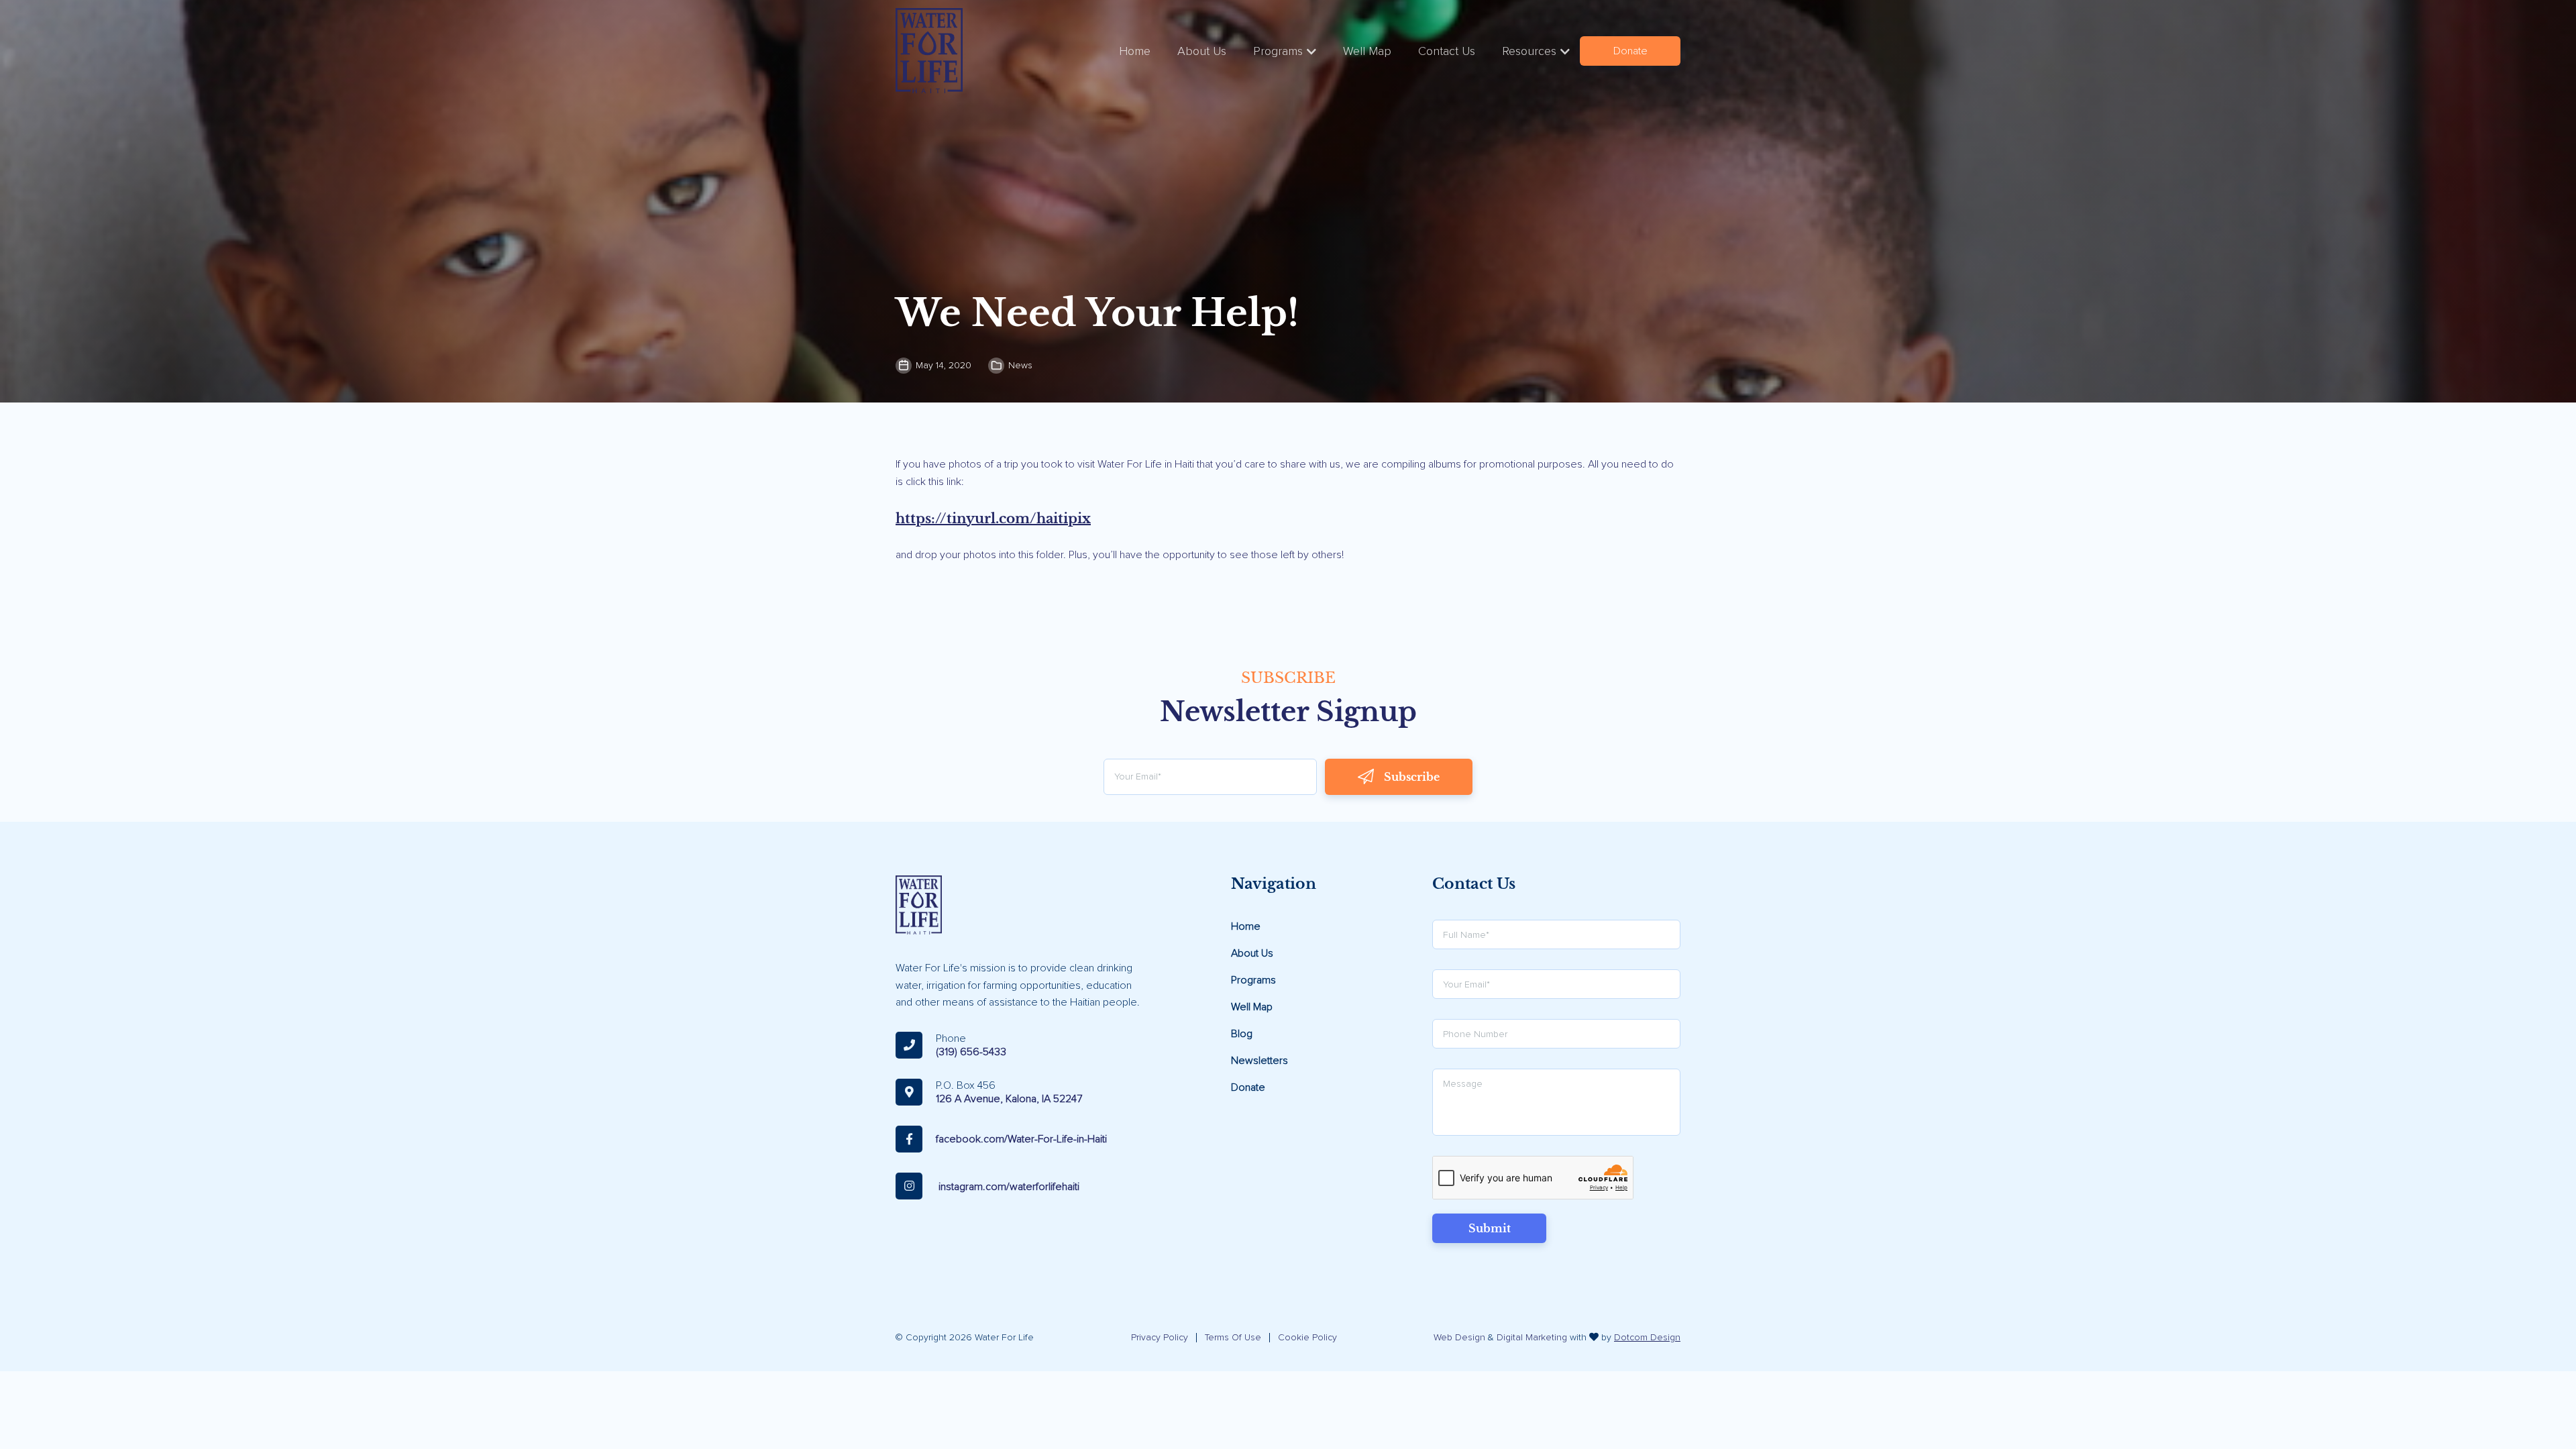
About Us (1202, 51)
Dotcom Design (1647, 1337)
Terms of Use (1233, 1337)
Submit (1490, 1228)
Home (1135, 51)
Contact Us (1447, 51)
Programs (1278, 51)
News (1020, 365)
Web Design (1459, 1337)
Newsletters (1259, 1061)
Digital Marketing (1532, 1337)
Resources (1529, 51)
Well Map (1367, 51)
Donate (1630, 51)
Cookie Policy (1307, 1337)
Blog (1242, 1034)
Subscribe (1412, 777)
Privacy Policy (1160, 1337)
